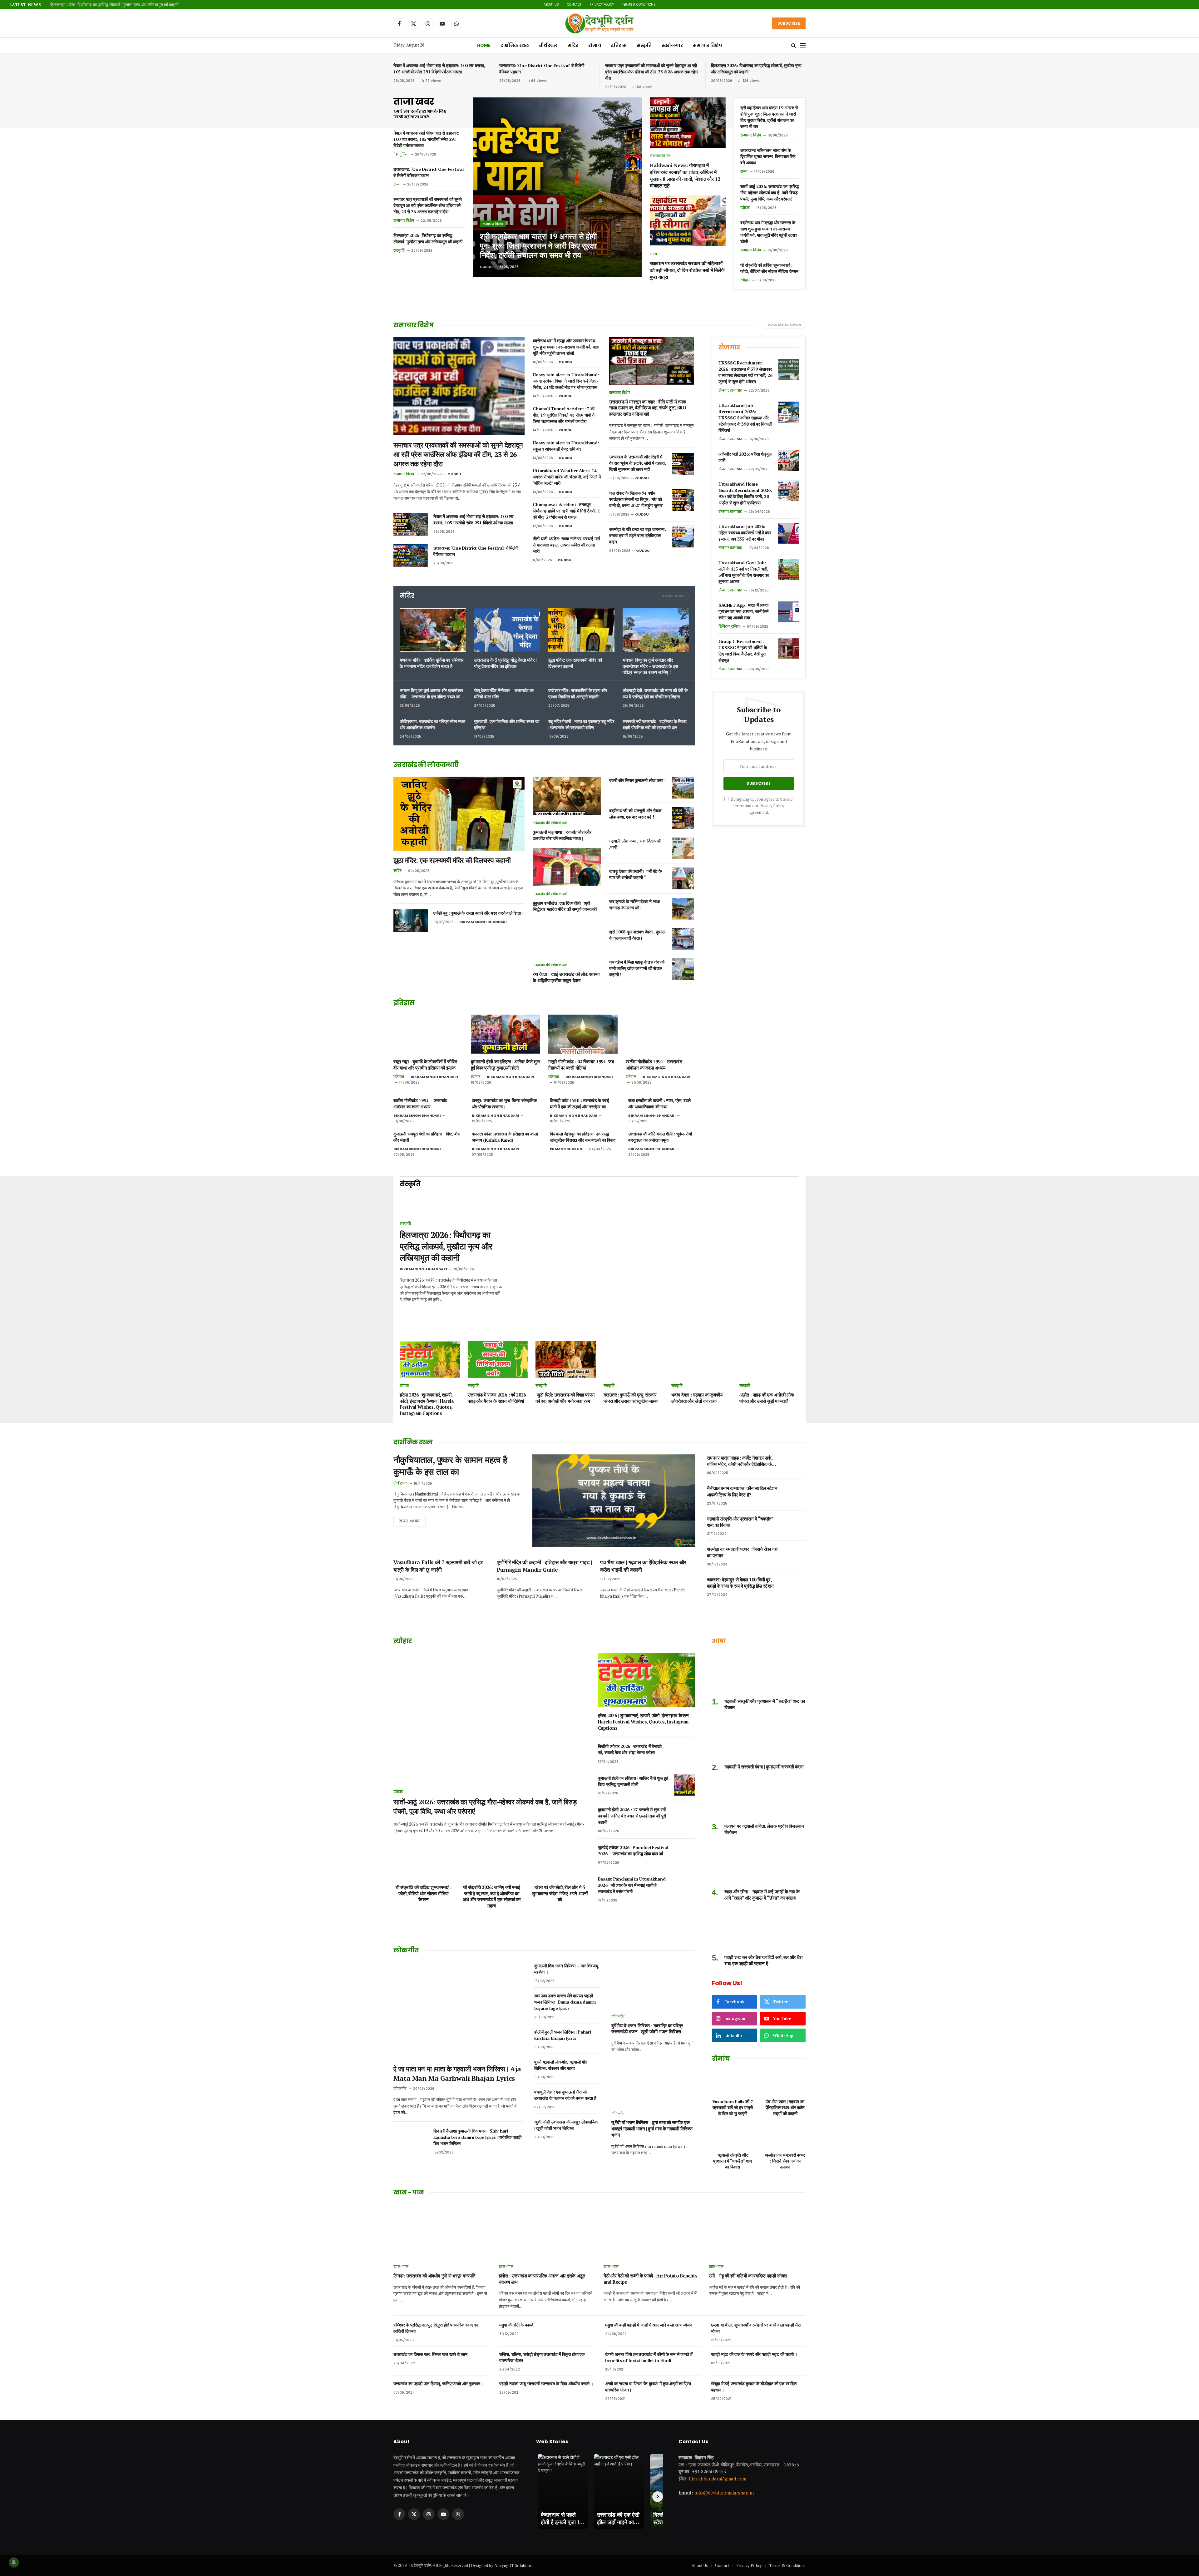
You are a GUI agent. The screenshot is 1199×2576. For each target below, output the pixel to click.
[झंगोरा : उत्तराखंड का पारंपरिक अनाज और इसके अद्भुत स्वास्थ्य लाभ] (547, 2231)
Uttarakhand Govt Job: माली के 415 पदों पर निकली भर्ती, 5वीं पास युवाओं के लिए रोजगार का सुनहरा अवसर (744, 572)
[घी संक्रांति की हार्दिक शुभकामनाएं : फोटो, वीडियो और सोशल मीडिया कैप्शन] (423, 1862)
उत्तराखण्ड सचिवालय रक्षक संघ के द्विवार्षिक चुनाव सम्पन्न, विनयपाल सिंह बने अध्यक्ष (768, 156)
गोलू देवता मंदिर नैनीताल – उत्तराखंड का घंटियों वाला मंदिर (504, 693)
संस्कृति (644, 45)
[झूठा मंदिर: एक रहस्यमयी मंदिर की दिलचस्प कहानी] (581, 630)
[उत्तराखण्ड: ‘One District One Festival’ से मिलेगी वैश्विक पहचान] (411, 556)
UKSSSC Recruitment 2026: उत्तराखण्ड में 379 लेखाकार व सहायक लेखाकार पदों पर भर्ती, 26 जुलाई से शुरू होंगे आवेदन (745, 372)
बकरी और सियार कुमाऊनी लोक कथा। (638, 780)
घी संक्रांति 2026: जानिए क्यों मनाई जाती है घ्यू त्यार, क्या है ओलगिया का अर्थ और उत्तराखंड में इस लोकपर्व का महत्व (492, 1896)
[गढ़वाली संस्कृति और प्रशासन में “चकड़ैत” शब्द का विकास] (795, 1525)
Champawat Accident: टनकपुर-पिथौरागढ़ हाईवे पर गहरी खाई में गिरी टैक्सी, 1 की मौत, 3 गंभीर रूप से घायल (566, 511)
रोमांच (595, 45)
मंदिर (573, 45)
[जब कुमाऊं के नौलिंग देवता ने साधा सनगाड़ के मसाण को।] (683, 909)
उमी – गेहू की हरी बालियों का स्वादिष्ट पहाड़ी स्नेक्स (748, 2276)
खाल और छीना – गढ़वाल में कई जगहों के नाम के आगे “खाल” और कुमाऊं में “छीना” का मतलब (762, 1895)
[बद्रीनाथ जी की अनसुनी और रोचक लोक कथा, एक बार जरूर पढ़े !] (683, 818)
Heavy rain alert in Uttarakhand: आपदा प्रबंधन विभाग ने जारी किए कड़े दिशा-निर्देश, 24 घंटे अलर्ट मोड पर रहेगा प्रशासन (566, 381)
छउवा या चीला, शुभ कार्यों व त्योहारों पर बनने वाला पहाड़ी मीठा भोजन (756, 2328)
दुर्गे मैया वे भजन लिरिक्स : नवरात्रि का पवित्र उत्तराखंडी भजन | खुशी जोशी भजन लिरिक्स (647, 2029)
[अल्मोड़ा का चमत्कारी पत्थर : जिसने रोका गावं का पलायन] (795, 1556)
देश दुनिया (401, 154)
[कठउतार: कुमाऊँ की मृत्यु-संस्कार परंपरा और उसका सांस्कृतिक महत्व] (634, 1360)
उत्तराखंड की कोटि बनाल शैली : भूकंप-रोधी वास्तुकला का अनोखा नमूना (660, 1137)
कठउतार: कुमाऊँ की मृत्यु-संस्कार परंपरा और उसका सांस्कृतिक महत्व (631, 1398)
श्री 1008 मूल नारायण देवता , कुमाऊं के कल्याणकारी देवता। (637, 935)
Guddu (486, 267)
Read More (673, 596)
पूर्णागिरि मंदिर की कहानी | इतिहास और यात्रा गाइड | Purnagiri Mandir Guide (544, 1566)
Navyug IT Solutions (513, 2565)
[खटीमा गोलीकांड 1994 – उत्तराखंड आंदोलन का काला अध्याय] (660, 1034)
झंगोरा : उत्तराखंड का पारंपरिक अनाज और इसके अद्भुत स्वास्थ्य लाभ (542, 2279)
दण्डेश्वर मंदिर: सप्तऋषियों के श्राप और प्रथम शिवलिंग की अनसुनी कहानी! (577, 693)
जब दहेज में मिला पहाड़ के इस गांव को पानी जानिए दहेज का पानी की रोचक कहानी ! (637, 968)
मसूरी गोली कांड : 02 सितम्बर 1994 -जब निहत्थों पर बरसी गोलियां (581, 1065)
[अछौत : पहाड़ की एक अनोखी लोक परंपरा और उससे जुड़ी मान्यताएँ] (770, 1360)
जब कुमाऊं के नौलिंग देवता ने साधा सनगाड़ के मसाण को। (634, 905)
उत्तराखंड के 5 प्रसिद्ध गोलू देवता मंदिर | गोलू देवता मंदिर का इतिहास (505, 663)
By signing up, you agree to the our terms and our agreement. (762, 806)
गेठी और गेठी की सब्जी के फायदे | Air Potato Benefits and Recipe (651, 2279)
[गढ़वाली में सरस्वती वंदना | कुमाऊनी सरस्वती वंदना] (759, 1739)
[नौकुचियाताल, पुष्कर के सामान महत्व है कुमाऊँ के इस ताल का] (614, 1501)
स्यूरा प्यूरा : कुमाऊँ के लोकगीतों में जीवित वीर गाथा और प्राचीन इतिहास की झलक (425, 1065)
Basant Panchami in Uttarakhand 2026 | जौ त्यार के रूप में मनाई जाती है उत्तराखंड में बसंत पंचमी (632, 1885)
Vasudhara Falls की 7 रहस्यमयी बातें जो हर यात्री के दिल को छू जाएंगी (438, 1566)
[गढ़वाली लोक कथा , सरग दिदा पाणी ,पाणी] (683, 848)
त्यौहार (745, 208)
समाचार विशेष (707, 45)
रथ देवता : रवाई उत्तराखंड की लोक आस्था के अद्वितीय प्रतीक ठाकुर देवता (566, 977)
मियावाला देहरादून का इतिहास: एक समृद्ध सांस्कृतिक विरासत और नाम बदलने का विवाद (582, 1137)
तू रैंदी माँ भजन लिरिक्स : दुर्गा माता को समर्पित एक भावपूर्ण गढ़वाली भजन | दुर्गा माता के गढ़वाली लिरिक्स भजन (652, 2129)
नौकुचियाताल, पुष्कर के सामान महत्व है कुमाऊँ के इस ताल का (450, 1466)
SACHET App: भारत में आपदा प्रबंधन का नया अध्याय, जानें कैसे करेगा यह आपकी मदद (743, 611)
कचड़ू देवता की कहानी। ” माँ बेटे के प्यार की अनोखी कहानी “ (635, 874)
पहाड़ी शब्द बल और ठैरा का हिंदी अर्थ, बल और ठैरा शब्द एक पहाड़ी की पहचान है (763, 1960)
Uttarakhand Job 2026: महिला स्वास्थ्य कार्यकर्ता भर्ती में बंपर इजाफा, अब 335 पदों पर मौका (745, 533)
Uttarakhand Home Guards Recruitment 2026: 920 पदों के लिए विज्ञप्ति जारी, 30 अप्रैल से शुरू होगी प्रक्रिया (745, 493)
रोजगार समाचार (730, 390)
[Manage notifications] (14, 2562)
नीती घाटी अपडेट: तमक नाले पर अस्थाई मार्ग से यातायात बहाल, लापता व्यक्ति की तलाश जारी (566, 545)
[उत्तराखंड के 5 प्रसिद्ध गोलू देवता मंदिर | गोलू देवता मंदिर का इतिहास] (507, 630)
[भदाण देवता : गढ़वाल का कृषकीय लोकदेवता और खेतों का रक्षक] (701, 1360)
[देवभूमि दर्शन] (599, 23)
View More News (784, 325)
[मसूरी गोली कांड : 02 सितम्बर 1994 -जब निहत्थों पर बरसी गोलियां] (583, 1034)
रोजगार (729, 347)
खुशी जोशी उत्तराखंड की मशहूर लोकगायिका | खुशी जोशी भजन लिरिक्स (566, 2125)
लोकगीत (400, 2089)
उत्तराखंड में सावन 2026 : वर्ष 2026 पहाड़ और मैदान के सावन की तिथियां (497, 1398)
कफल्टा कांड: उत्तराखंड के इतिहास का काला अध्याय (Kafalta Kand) (505, 1137)
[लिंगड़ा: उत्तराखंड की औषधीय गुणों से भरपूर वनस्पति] (442, 2231)
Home (484, 45)
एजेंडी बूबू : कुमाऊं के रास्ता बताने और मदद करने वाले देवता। (479, 913)
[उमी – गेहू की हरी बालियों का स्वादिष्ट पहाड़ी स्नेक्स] (757, 2231)
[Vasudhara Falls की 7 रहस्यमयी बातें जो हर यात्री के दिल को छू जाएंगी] (733, 2082)
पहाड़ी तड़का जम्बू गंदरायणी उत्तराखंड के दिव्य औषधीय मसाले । (546, 2383)
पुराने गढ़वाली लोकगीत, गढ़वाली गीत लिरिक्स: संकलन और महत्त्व (561, 2065)
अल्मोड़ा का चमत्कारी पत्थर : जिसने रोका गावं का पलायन (742, 1552)
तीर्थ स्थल (548, 45)
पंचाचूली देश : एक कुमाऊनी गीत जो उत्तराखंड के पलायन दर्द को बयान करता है (565, 2095)
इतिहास (619, 45)
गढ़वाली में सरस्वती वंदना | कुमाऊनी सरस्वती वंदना (764, 1767)
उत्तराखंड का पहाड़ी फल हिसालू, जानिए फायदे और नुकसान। (438, 2383)
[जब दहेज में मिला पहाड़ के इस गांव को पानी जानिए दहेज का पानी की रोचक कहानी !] (683, 969)
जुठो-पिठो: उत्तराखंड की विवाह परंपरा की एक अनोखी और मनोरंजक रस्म (565, 1398)
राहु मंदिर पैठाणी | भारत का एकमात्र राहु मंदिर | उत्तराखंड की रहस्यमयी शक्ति (581, 724)
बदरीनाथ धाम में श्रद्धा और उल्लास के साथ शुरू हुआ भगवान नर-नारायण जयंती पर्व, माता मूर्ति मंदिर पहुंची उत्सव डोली (769, 232)
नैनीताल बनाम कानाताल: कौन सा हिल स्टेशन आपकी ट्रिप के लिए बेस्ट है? (742, 1491)
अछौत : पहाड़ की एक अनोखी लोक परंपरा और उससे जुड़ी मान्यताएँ (767, 1398)
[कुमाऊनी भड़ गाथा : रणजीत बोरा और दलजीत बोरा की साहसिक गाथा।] (567, 796)
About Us (551, 5)
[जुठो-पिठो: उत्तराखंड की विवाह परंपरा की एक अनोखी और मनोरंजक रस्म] (566, 1360)
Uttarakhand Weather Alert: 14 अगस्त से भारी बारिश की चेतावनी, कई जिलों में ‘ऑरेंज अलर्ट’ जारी (567, 477)
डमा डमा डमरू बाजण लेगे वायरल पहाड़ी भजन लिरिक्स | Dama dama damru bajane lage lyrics (565, 2002)
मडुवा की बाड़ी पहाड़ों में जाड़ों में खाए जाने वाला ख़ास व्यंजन (649, 2325)
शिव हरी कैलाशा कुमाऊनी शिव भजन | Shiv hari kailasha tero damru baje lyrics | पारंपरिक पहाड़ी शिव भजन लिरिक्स (477, 2137)
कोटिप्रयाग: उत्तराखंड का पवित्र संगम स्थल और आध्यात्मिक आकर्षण (432, 724)
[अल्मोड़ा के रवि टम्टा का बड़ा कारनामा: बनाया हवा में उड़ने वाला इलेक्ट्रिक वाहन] (683, 536)
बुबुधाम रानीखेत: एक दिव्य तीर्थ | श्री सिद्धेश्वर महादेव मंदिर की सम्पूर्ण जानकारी (565, 906)
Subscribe (789, 23)
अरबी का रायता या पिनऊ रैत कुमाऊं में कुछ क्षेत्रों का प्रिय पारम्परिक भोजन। (648, 2387)
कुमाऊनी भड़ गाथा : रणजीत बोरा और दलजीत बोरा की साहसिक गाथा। (562, 835)
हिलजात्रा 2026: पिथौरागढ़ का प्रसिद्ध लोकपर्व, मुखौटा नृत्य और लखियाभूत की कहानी (756, 69)
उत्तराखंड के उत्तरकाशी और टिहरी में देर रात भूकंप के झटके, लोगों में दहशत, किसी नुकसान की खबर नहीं (637, 463)
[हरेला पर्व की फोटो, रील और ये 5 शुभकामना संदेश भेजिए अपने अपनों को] (560, 1862)
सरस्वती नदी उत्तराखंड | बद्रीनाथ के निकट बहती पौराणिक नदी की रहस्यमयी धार (655, 724)
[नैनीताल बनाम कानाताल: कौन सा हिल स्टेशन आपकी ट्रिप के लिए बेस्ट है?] (795, 1495)
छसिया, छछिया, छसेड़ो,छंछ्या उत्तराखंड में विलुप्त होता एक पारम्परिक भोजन (542, 2357)
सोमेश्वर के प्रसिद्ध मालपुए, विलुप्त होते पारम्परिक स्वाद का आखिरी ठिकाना (436, 2328)
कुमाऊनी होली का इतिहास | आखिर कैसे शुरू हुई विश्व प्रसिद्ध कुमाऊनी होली (505, 1065)
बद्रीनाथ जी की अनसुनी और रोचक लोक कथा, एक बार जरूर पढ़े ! (635, 814)
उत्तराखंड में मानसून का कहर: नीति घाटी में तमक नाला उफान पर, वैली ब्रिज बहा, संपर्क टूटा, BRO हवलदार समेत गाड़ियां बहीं (648, 408)
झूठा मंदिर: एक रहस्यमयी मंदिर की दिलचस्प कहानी (575, 663)
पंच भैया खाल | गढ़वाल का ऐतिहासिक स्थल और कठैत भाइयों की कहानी (643, 1566)
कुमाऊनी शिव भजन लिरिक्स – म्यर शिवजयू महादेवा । (566, 1969)
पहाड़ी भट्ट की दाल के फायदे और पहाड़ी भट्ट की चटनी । (754, 2354)
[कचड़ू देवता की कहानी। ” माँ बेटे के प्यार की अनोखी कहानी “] (683, 878)
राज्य (397, 184)
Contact (574, 5)
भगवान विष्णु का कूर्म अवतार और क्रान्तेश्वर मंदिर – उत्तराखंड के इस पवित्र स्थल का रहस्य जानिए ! (650, 666)
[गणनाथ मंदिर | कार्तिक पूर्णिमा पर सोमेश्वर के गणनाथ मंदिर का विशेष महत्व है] (433, 630)
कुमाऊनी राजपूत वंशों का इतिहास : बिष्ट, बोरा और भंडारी (427, 1137)
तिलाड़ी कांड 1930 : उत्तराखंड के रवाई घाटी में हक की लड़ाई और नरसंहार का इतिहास (580, 1104)
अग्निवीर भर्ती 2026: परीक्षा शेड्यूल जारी (745, 457)
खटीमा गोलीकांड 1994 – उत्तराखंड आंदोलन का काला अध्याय (654, 1065)
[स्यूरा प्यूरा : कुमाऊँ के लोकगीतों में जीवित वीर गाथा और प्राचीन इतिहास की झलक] (428, 1034)
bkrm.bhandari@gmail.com (718, 2478)
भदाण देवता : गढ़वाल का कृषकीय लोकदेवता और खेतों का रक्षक (697, 1398)
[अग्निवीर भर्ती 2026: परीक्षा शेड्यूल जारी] (789, 461)
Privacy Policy (602, 5)
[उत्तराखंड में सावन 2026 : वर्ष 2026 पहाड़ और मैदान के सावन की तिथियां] (498, 1360)
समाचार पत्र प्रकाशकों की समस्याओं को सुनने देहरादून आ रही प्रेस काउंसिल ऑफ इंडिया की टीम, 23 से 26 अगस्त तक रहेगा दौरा (652, 72)
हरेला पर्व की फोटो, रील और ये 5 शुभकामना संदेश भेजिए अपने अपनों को (560, 1893)
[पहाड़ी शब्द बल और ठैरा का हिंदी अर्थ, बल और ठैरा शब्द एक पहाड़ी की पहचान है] (759, 1929)
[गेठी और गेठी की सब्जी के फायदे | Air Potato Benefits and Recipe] (652, 2231)
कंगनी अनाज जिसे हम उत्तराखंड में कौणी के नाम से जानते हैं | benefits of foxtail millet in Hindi (650, 2357)
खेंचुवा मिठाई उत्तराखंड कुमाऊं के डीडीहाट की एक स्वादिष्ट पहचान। (754, 2387)
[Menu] (803, 45)
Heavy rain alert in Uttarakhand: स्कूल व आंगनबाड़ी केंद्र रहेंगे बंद (566, 446)
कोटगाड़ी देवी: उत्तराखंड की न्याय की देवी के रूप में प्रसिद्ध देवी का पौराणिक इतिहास (655, 693)
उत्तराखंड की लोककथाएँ (550, 823)
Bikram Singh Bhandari (483, 922)
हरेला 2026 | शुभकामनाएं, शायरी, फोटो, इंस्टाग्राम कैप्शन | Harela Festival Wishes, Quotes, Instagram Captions (427, 1404)
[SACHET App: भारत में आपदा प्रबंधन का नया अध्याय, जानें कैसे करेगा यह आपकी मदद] (789, 612)
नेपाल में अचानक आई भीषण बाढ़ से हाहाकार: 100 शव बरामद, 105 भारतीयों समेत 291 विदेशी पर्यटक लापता (439, 69)
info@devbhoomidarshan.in (724, 2493)
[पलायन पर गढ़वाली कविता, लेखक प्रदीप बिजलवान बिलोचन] (759, 1798)
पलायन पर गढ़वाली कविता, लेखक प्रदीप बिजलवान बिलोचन (764, 1829)
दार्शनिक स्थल (515, 45)
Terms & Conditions (639, 5)
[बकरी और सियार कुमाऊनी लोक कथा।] (683, 788)
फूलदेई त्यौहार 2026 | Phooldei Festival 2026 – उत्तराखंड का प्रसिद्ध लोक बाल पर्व (633, 1850)
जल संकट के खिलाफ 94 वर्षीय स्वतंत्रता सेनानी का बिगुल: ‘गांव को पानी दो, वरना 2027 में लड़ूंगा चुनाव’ (636, 499)
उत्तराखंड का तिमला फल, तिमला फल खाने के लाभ (430, 2354)
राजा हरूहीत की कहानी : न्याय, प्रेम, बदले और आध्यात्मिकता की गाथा (659, 1103)
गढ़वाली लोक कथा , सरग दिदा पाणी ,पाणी (635, 844)
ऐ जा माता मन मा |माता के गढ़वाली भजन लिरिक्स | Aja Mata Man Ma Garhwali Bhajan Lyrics (457, 2073)
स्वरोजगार (672, 45)
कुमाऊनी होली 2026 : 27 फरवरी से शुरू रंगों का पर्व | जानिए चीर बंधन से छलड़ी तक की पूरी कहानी (632, 1816)
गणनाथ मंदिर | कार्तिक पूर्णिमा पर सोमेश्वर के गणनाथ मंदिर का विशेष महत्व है (432, 663)
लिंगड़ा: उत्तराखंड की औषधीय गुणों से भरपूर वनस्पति (434, 2276)
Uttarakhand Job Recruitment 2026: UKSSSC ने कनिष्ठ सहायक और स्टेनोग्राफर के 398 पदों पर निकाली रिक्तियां (745, 418)
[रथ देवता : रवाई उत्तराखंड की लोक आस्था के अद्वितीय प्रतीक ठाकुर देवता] (567, 938)
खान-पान (401, 2267)
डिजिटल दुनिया (729, 626)
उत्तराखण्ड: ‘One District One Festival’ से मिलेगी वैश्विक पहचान (542, 69)
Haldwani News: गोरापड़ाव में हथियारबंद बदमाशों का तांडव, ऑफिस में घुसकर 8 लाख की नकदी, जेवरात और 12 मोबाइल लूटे (128, 5)
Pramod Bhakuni (567, 1149)
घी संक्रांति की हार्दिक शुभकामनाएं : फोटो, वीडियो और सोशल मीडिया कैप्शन (769, 268)
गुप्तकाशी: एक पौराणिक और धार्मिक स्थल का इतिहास (506, 724)
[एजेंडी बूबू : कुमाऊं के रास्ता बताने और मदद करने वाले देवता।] (411, 921)
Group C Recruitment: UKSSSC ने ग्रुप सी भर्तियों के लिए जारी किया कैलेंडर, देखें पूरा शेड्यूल (743, 651)
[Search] (794, 45)
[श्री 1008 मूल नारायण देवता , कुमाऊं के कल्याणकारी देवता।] (683, 939)
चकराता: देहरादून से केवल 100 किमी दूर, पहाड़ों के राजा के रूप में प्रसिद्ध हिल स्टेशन (740, 1583)
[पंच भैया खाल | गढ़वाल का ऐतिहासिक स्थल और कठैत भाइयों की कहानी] (785, 2082)
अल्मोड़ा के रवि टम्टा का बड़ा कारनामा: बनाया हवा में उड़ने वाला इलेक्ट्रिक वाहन (637, 535)
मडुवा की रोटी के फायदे (516, 2325)
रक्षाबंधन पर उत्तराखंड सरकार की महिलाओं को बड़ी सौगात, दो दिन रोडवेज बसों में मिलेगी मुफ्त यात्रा (687, 270)
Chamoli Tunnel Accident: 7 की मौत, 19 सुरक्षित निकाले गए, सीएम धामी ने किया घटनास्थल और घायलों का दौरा (563, 415)
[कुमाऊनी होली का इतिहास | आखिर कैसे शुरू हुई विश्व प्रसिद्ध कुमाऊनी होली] (506, 1034)
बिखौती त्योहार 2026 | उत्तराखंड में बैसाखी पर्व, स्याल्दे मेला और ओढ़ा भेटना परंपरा (630, 1749)
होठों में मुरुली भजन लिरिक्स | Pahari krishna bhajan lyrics (563, 2035)
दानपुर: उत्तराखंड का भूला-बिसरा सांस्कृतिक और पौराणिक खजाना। (504, 1103)
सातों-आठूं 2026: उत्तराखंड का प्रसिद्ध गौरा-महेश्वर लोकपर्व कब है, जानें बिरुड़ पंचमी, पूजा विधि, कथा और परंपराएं (770, 193)
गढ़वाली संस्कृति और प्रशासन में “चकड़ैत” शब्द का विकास (740, 1522)
